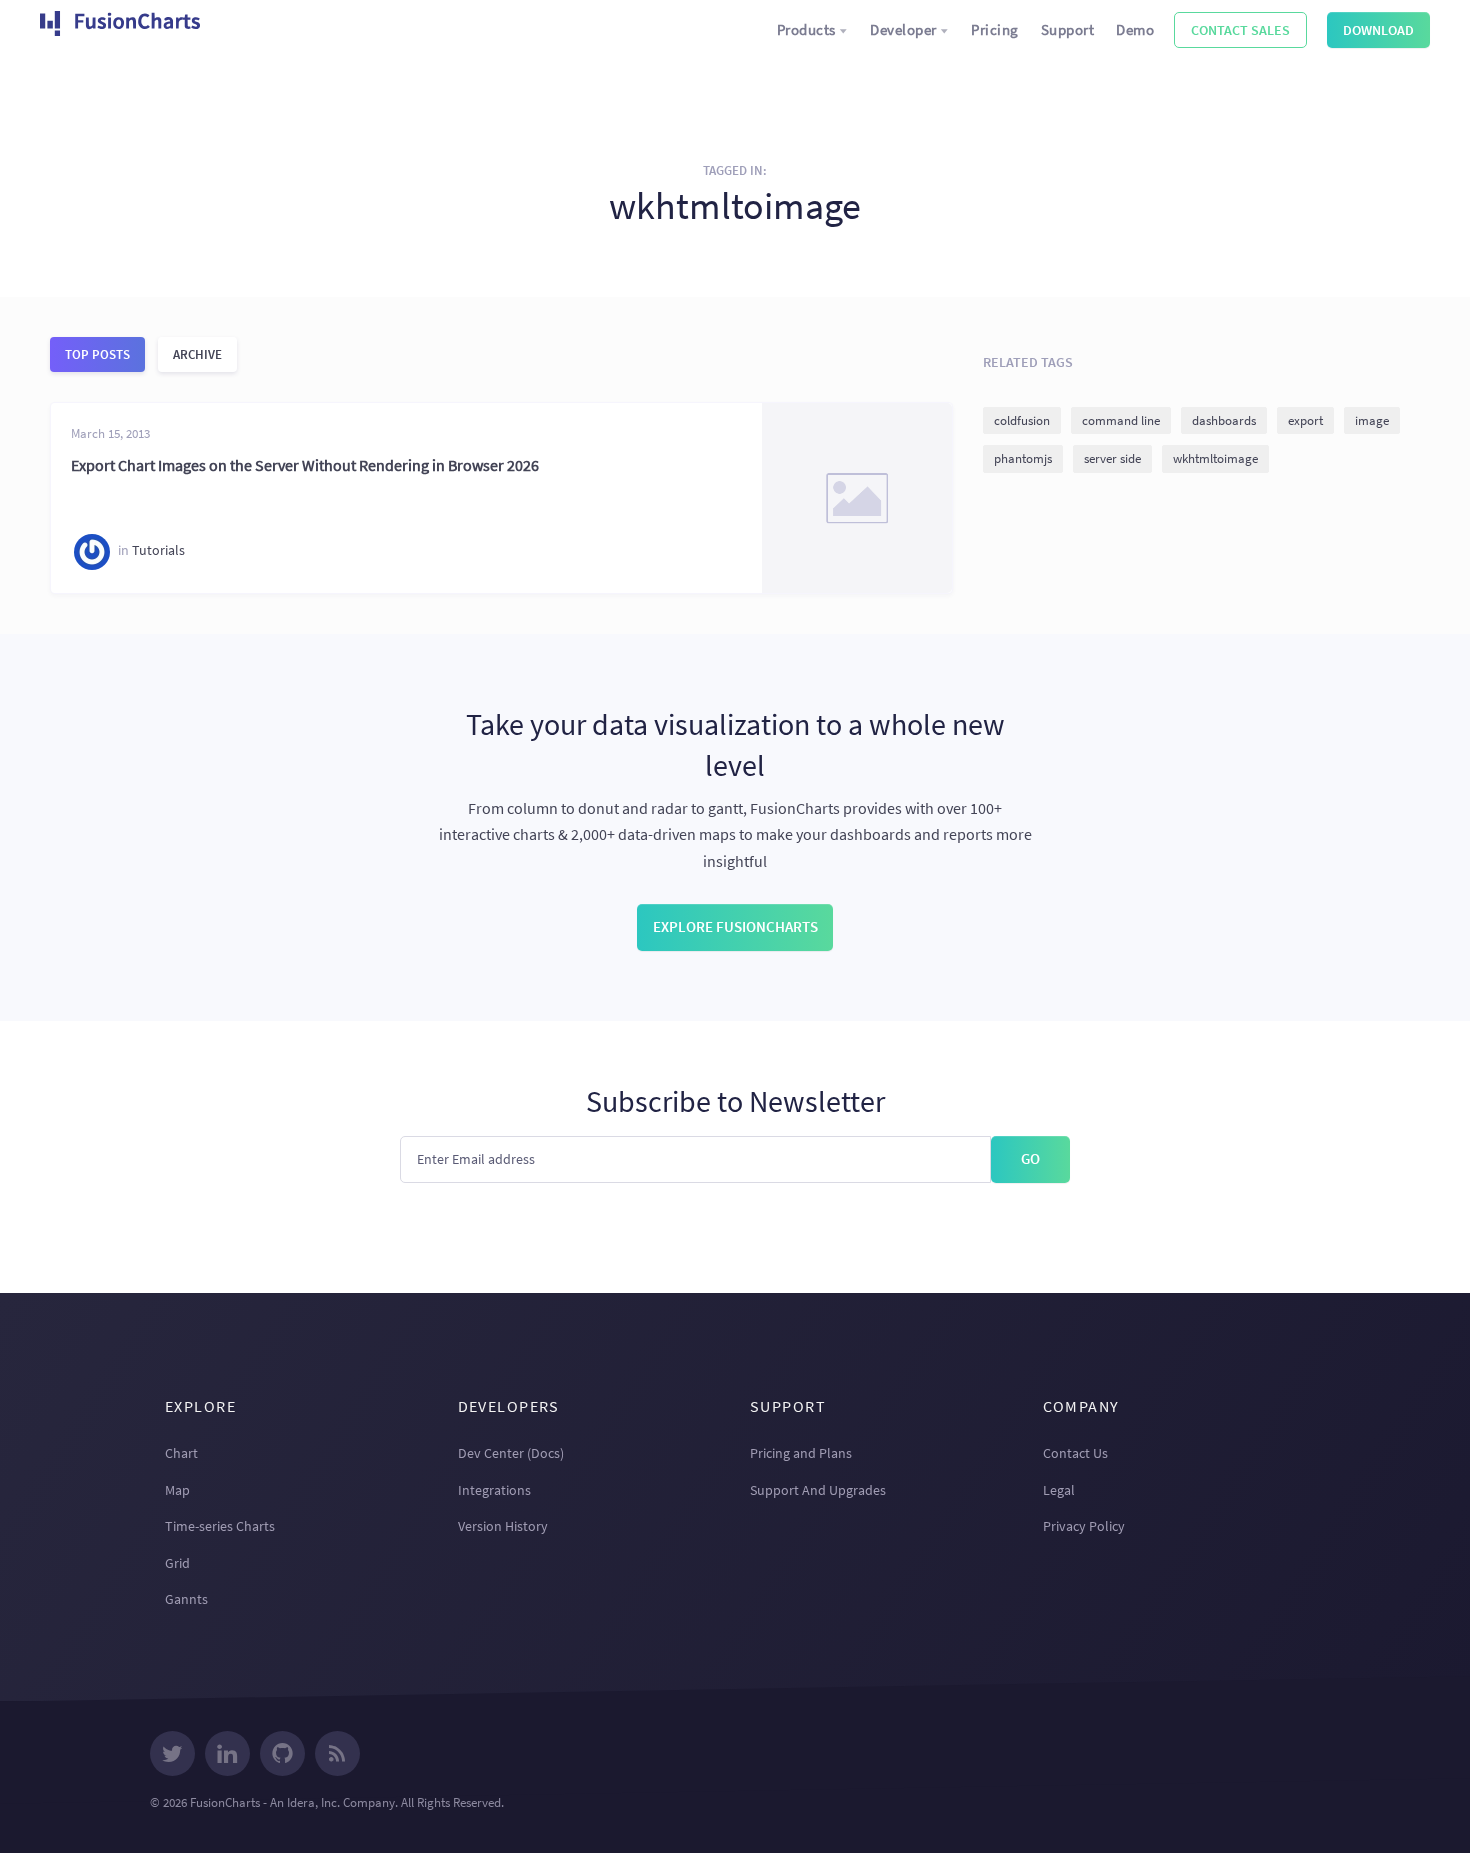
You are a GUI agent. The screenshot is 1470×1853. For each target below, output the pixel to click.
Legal (1059, 1490)
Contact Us (1075, 1453)
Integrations (494, 1490)
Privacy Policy (1084, 1526)
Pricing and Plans (801, 1453)
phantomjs (1023, 458)
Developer (903, 29)
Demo (1135, 29)
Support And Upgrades (818, 1490)
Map (177, 1490)
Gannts (186, 1599)
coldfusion (1022, 420)
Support (1068, 29)
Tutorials (158, 551)
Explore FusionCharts (735, 926)
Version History (503, 1526)
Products (806, 29)
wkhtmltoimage (1215, 458)
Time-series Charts (220, 1526)
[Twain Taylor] (92, 552)
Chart (181, 1453)
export (1305, 420)
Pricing (995, 29)
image (1372, 420)
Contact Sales (1240, 30)
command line (1121, 420)
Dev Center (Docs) (511, 1453)
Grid (177, 1563)
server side (1112, 458)
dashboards (1224, 420)
